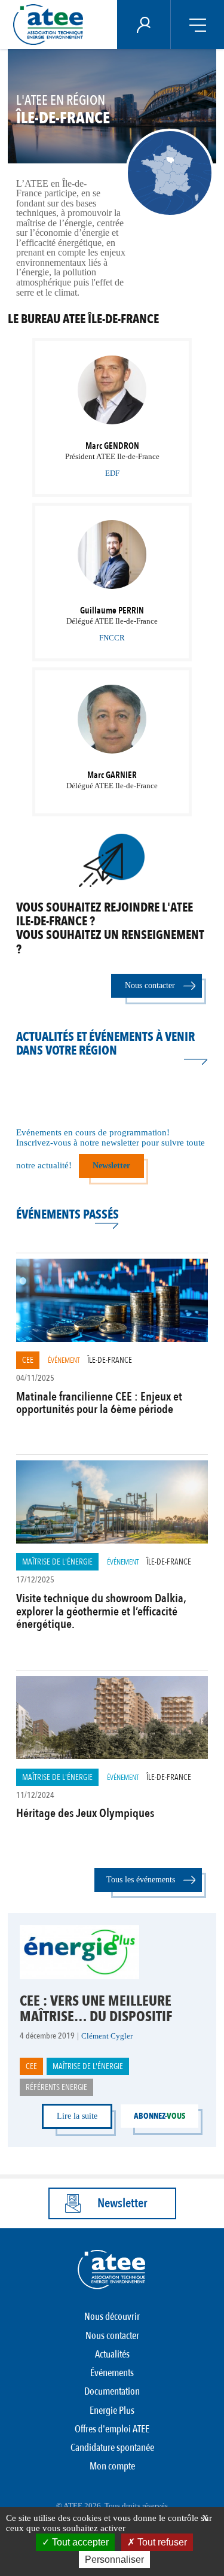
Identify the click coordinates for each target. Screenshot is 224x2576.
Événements (112, 2373)
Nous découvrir (112, 2317)
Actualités (112, 2354)
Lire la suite (77, 2116)
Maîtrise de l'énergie (57, 1562)
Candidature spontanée (112, 2448)
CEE (28, 1360)
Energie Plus (112, 2411)
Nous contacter (150, 985)
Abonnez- (159, 2116)
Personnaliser (114, 2560)
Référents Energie (56, 2087)
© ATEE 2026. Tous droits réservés (112, 2506)
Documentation (112, 2391)
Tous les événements (141, 1880)
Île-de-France (110, 1360)
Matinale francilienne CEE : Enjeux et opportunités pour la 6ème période (99, 1403)
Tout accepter (79, 2542)
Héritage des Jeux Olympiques (85, 1813)
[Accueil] (52, 25)
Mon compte (112, 2466)
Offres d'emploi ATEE (112, 2429)
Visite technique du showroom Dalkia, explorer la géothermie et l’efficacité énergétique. (101, 1611)
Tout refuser (161, 2542)
